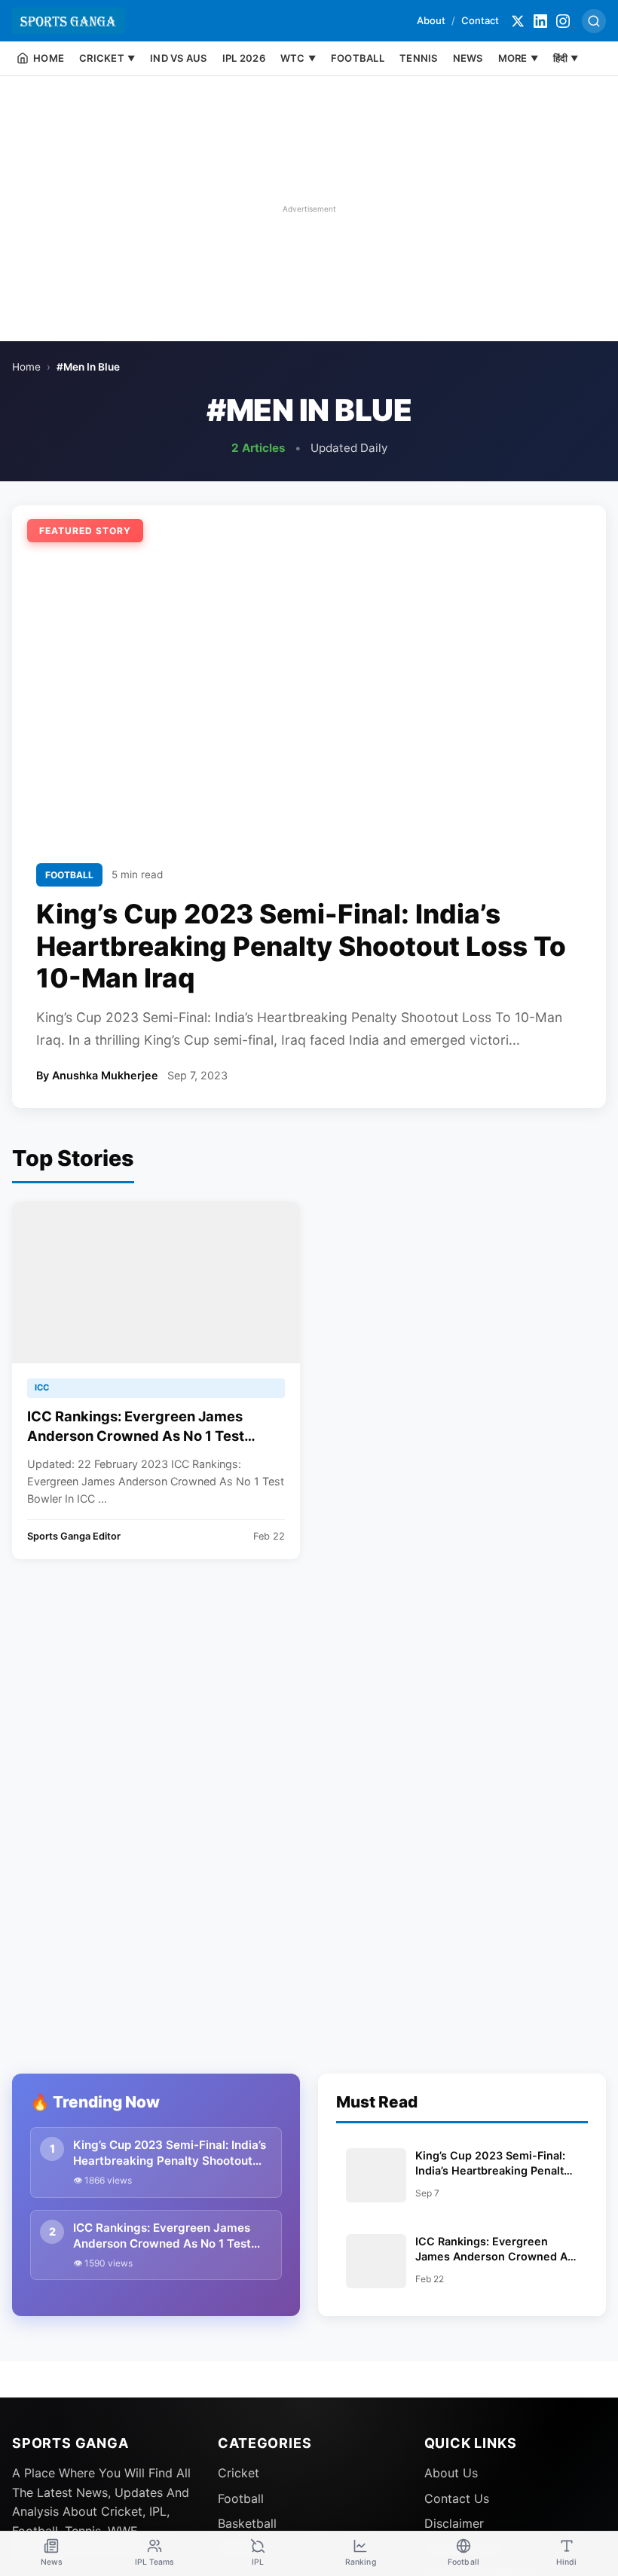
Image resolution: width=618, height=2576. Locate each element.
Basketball (247, 2523)
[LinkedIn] (540, 21)
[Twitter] (518, 21)
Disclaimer (454, 2523)
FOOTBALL (358, 58)
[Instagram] (563, 21)
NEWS (468, 58)
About (431, 20)
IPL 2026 (244, 58)
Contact (480, 20)
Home (26, 367)
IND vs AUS (179, 58)
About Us (451, 2473)
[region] (309, 209)
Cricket (239, 2473)
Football (241, 2498)
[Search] (594, 21)
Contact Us (457, 2498)
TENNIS (419, 58)
